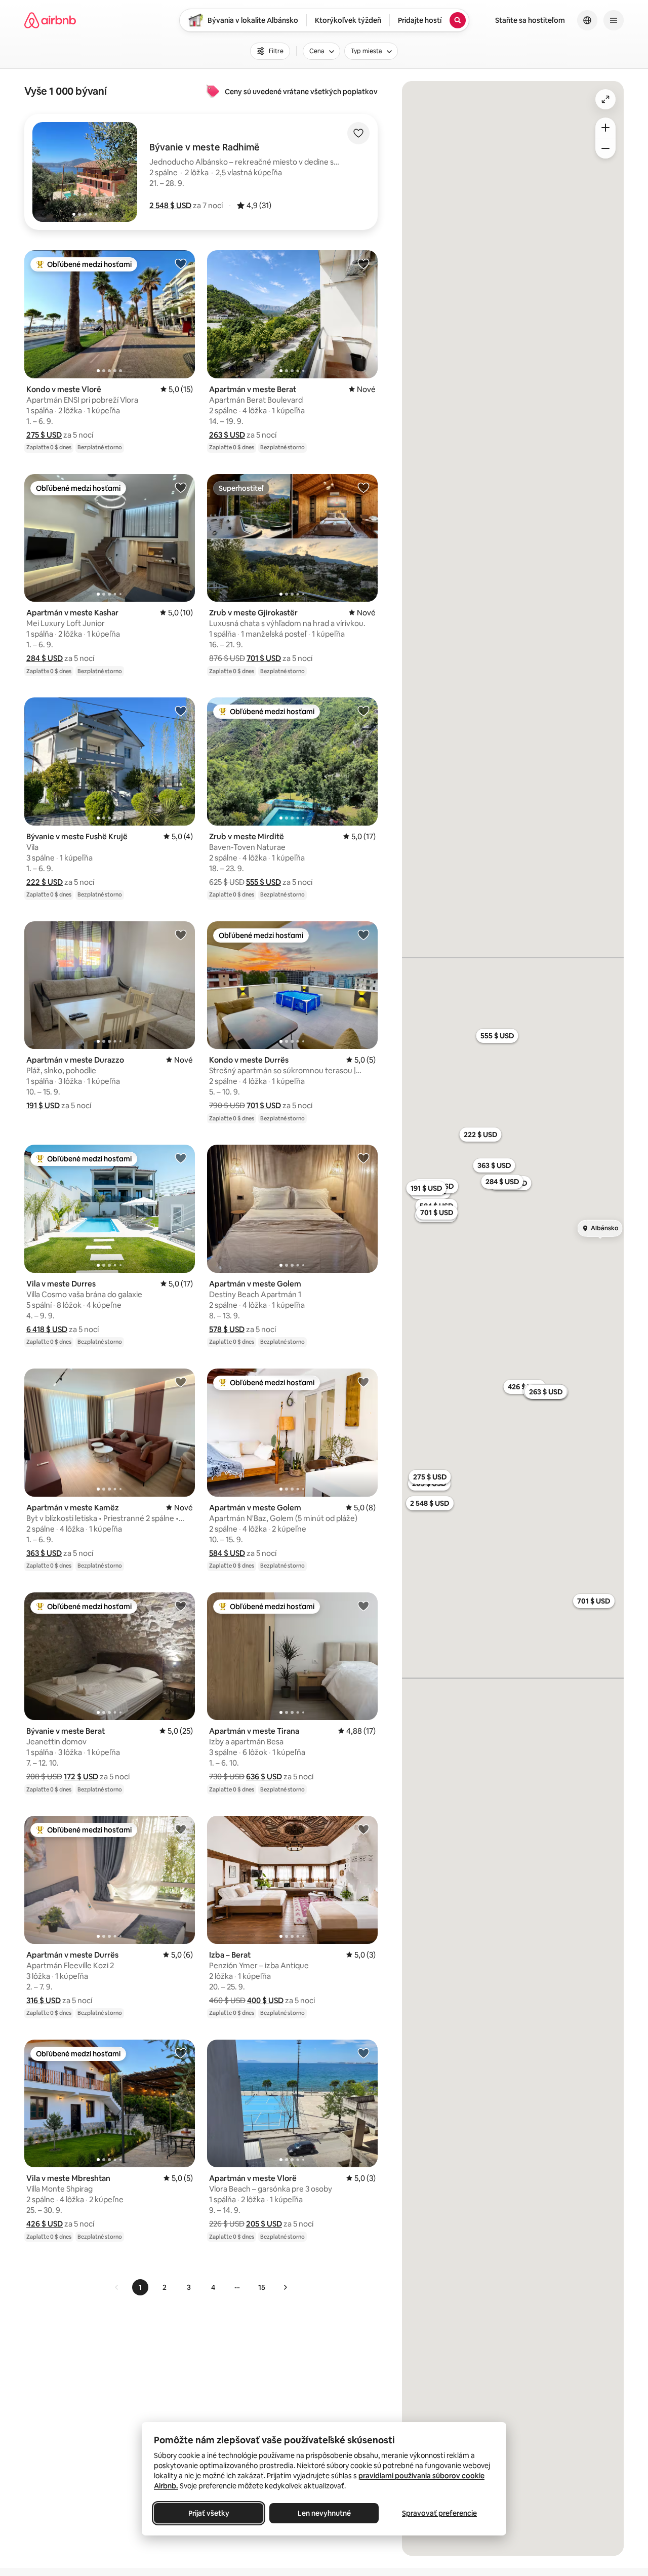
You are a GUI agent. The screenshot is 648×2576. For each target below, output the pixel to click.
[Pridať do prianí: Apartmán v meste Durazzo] (181, 934)
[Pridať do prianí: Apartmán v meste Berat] (363, 263)
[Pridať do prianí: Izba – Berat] (363, 1829)
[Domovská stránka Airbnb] (50, 20)
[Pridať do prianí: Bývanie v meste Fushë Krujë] (181, 711)
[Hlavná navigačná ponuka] (614, 20)
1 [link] (140, 2287)
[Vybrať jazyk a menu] (587, 20)
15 (262, 2287)
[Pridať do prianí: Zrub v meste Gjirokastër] (363, 487)
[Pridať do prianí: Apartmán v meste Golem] (363, 1158)
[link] (117, 2287)
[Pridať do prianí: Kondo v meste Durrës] (363, 934)
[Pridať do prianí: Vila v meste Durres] (181, 1158)
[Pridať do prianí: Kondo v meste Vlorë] (181, 263)
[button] (170, 205)
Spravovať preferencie (439, 2513)
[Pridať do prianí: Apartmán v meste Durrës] (181, 1829)
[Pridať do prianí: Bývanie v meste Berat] (181, 1606)
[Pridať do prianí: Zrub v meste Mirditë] (363, 711)
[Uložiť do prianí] (358, 133)
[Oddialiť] (605, 148)
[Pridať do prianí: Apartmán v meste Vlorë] (363, 2053)
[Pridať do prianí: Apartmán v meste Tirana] (363, 1606)
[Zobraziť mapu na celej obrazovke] (605, 99)
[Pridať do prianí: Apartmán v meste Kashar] (181, 487)
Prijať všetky (209, 2513)
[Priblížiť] (605, 128)
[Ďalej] (285, 2287)
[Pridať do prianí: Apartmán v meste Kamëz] (181, 1382)
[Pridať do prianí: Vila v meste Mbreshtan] (181, 2053)
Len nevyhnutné (324, 2513)
